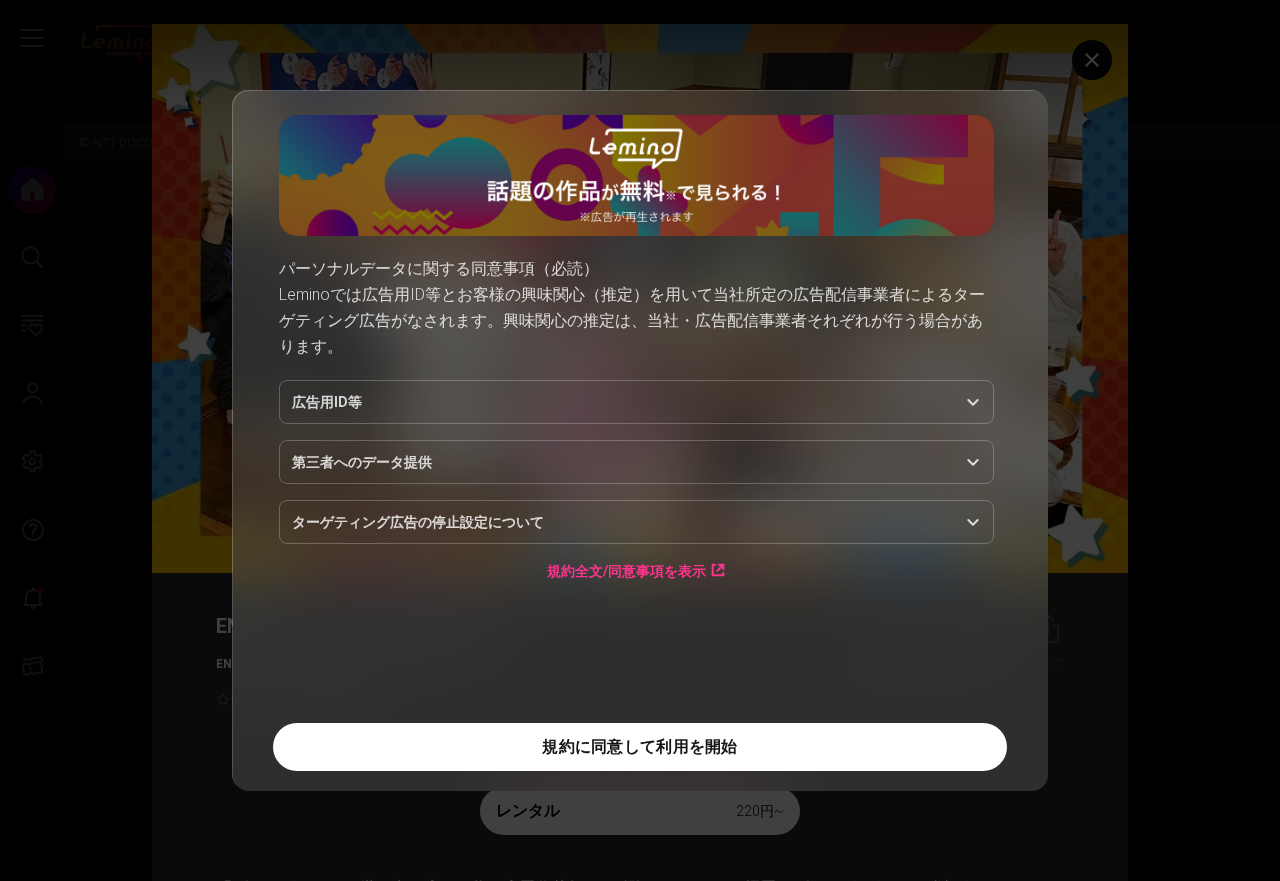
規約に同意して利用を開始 (639, 746)
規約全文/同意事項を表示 (626, 570)
